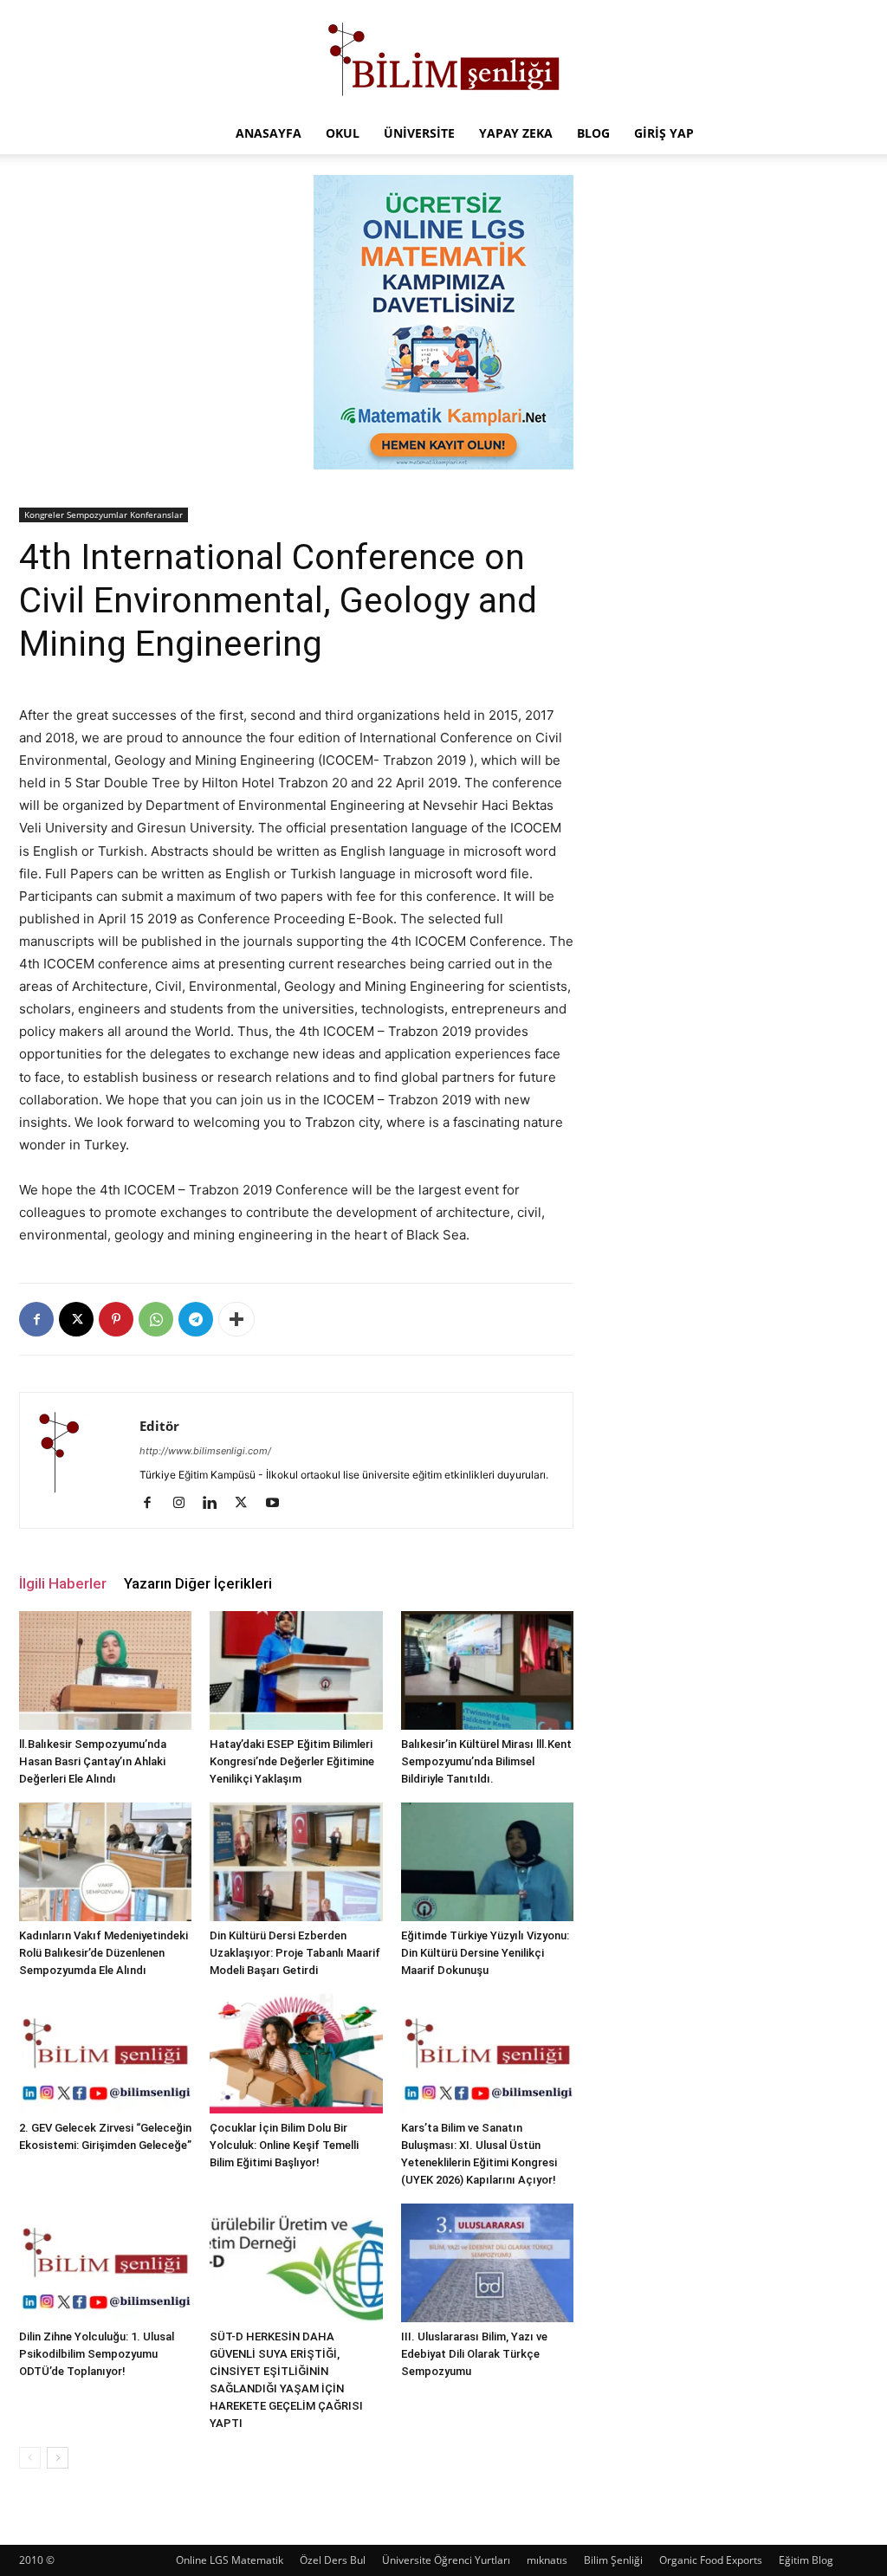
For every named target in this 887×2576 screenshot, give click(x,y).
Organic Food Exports (711, 2560)
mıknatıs (547, 2560)
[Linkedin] (216, 1504)
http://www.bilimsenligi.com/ (205, 1451)
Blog (593, 133)
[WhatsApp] (156, 1319)
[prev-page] (30, 2458)
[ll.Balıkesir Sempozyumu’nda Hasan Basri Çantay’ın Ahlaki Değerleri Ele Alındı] (105, 1670)
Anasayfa (269, 133)
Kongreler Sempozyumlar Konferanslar (104, 515)
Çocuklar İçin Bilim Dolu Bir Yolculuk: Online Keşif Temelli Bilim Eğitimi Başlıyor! (284, 2145)
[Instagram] (185, 1504)
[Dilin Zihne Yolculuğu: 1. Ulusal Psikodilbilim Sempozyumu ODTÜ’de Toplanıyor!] (105, 2263)
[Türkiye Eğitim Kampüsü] (443, 57)
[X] (76, 1319)
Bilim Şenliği (613, 2560)
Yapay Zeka (516, 133)
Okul (343, 133)
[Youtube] (278, 1504)
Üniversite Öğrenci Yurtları (446, 2560)
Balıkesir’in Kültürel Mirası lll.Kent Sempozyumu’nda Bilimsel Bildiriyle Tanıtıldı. (486, 1761)
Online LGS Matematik (230, 2560)
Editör (159, 1426)
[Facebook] (36, 1319)
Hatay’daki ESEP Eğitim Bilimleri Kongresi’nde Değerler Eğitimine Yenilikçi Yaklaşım (292, 1761)
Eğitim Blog (806, 2560)
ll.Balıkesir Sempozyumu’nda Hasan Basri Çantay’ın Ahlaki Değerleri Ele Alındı (93, 1761)
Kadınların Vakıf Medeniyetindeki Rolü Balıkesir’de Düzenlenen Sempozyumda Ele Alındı (104, 1953)
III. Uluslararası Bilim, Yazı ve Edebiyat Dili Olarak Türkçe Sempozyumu (474, 2354)
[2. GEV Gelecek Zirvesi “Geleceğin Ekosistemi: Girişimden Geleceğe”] (105, 2053)
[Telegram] (196, 1319)
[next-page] (58, 2458)
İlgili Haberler (63, 1583)
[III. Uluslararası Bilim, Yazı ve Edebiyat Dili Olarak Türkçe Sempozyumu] (487, 2263)
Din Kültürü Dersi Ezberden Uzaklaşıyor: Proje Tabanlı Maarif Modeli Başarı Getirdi (295, 1953)
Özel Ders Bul (333, 2560)
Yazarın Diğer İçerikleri (198, 1583)
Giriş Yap (664, 133)
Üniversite (419, 133)
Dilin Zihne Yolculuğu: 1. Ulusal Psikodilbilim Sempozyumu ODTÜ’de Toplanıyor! (97, 2354)
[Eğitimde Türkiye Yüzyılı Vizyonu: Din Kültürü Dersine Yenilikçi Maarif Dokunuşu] (487, 1862)
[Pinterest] (116, 1319)
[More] (236, 1319)
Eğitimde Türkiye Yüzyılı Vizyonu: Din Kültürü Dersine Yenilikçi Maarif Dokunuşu (485, 1953)
